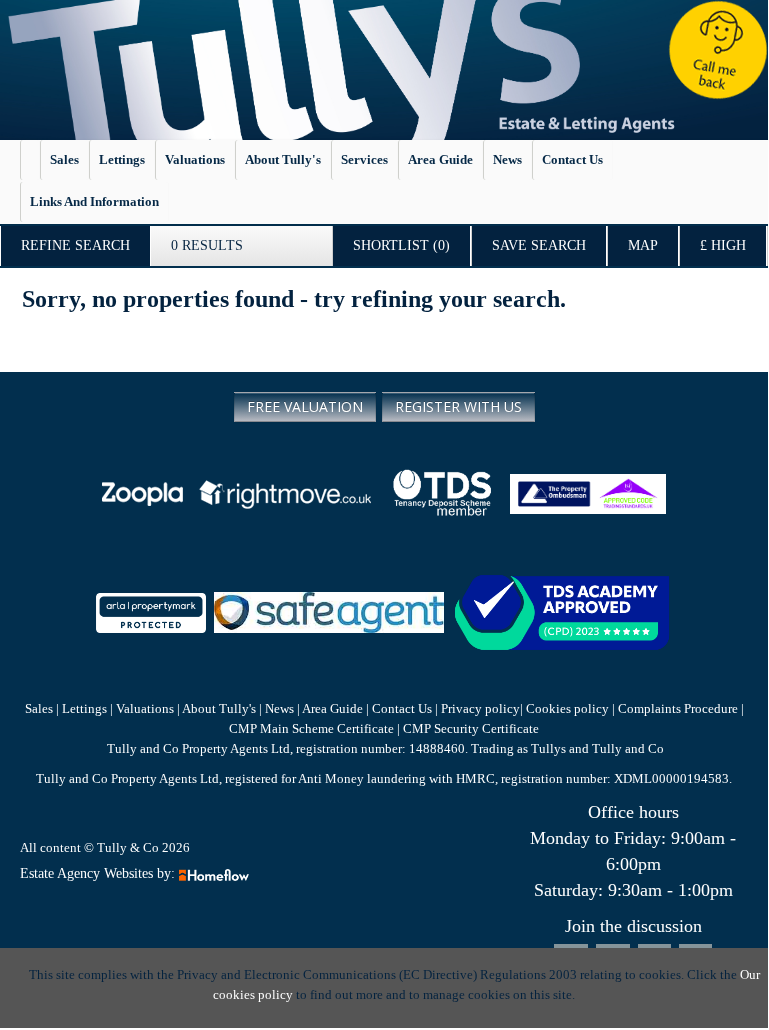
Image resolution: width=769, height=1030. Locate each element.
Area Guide (440, 159)
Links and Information (94, 201)
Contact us (572, 159)
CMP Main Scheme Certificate (313, 728)
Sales (64, 159)
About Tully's (283, 159)
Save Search (539, 245)
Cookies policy (567, 708)
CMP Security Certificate (471, 728)
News (507, 159)
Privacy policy (479, 708)
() (401, 245)
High (723, 245)
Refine (75, 245)
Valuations (195, 159)
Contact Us (402, 708)
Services (364, 159)
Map (643, 245)
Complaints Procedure (678, 708)
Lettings (122, 159)
